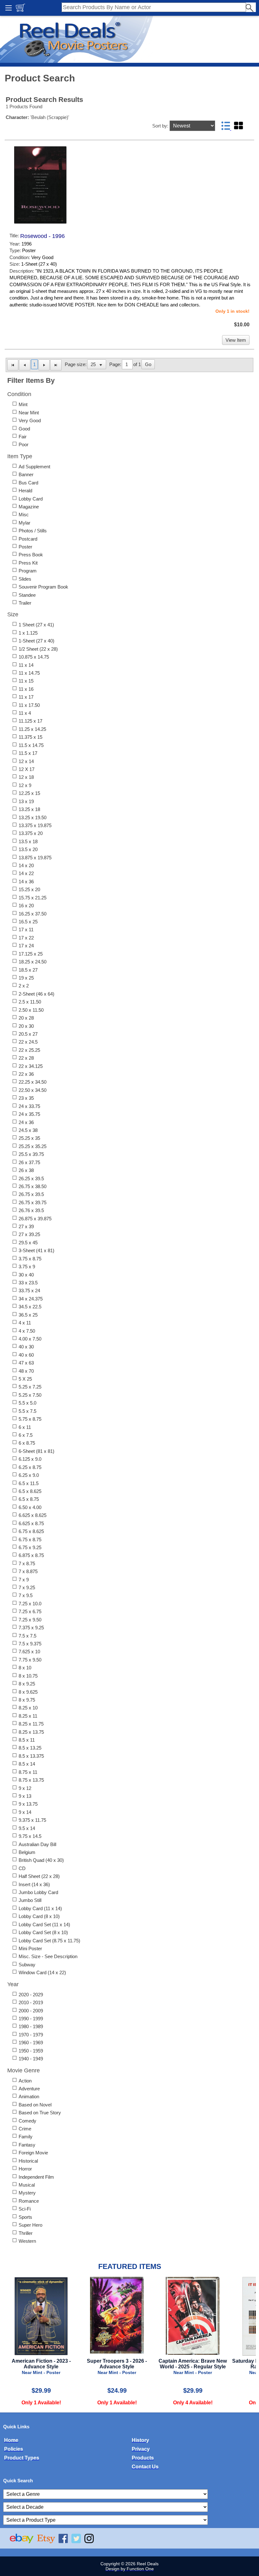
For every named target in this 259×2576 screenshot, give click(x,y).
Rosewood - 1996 (42, 236)
